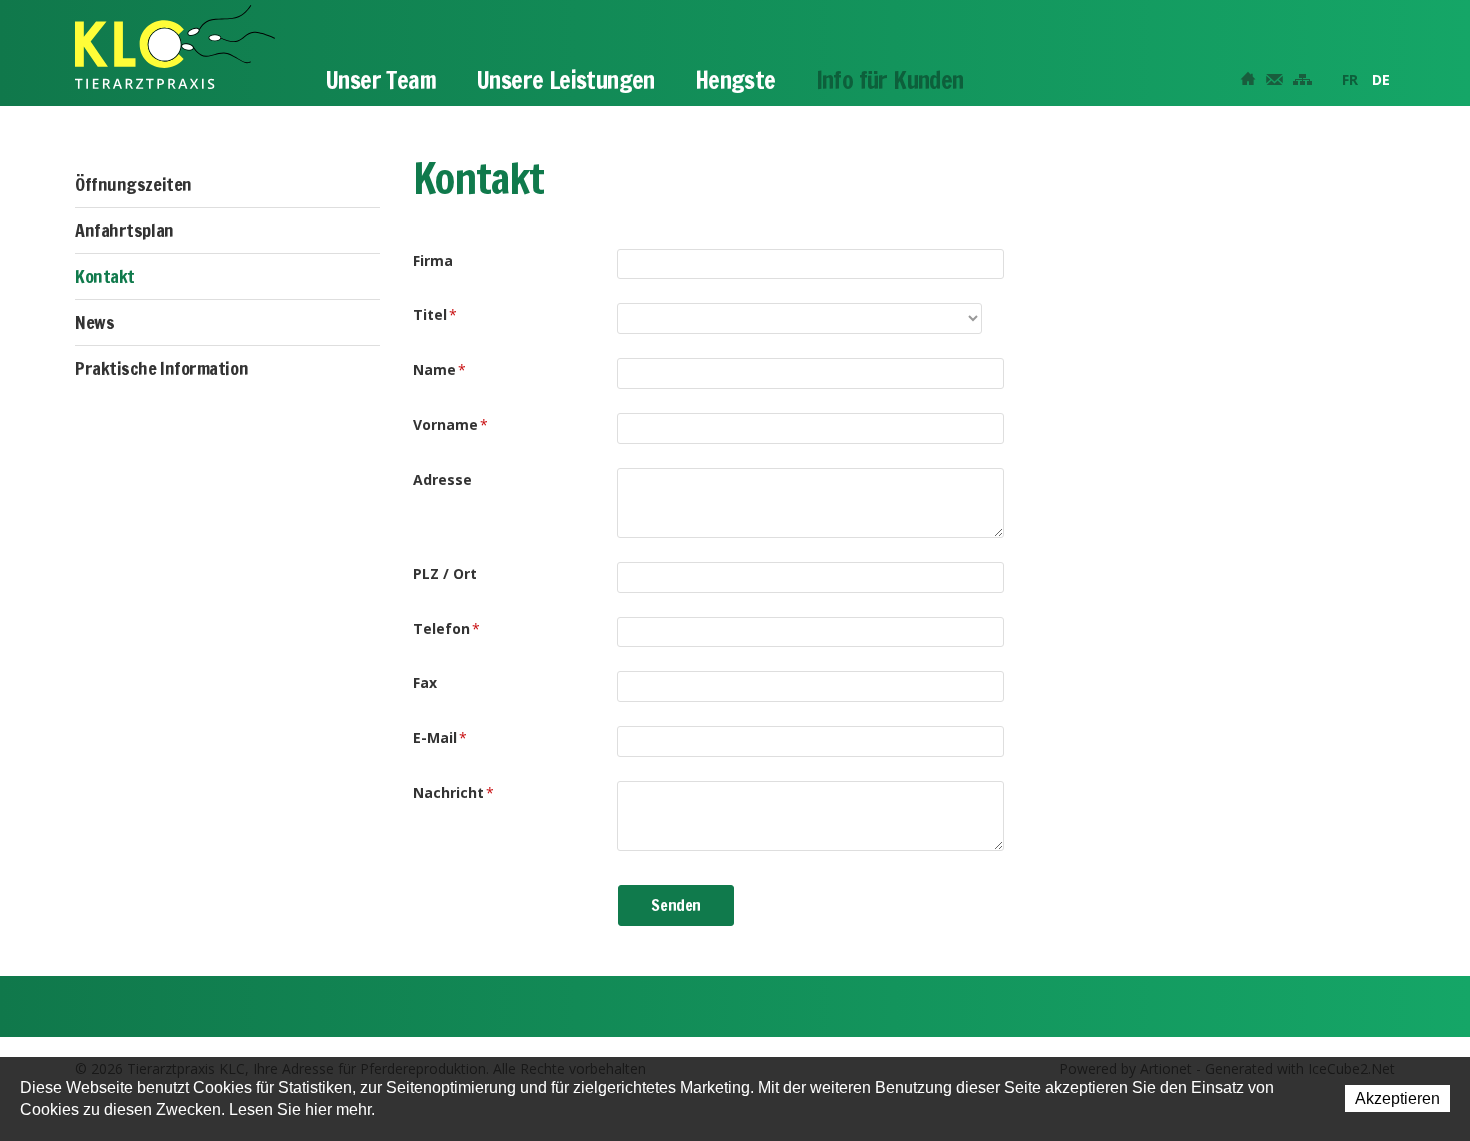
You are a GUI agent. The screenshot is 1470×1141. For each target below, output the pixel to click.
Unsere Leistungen (565, 80)
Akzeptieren (1397, 1098)
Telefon (446, 628)
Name (439, 369)
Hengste (735, 80)
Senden (676, 905)
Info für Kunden (890, 80)
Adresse (442, 479)
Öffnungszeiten (133, 184)
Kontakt (105, 276)
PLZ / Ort (445, 573)
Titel (435, 314)
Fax (425, 682)
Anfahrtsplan (124, 230)
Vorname (450, 424)
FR (1350, 79)
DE (1381, 79)
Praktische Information (161, 368)
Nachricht (453, 792)
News (94, 322)
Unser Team (380, 80)
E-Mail (440, 737)
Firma (433, 260)
